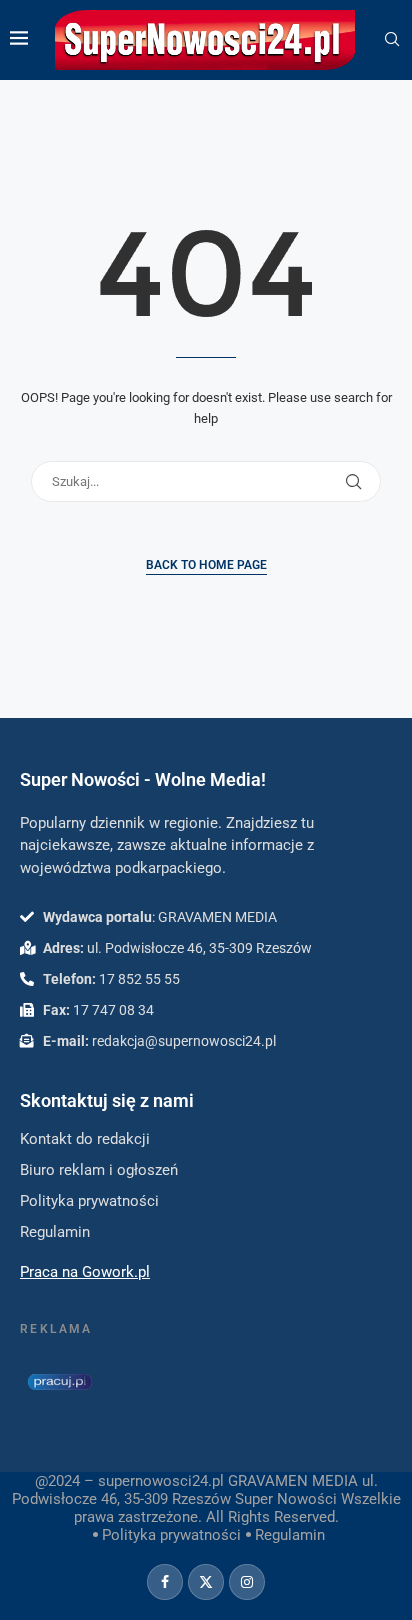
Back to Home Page (206, 565)
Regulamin (290, 1535)
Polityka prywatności (171, 1535)
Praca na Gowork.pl (85, 1272)
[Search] (392, 40)
